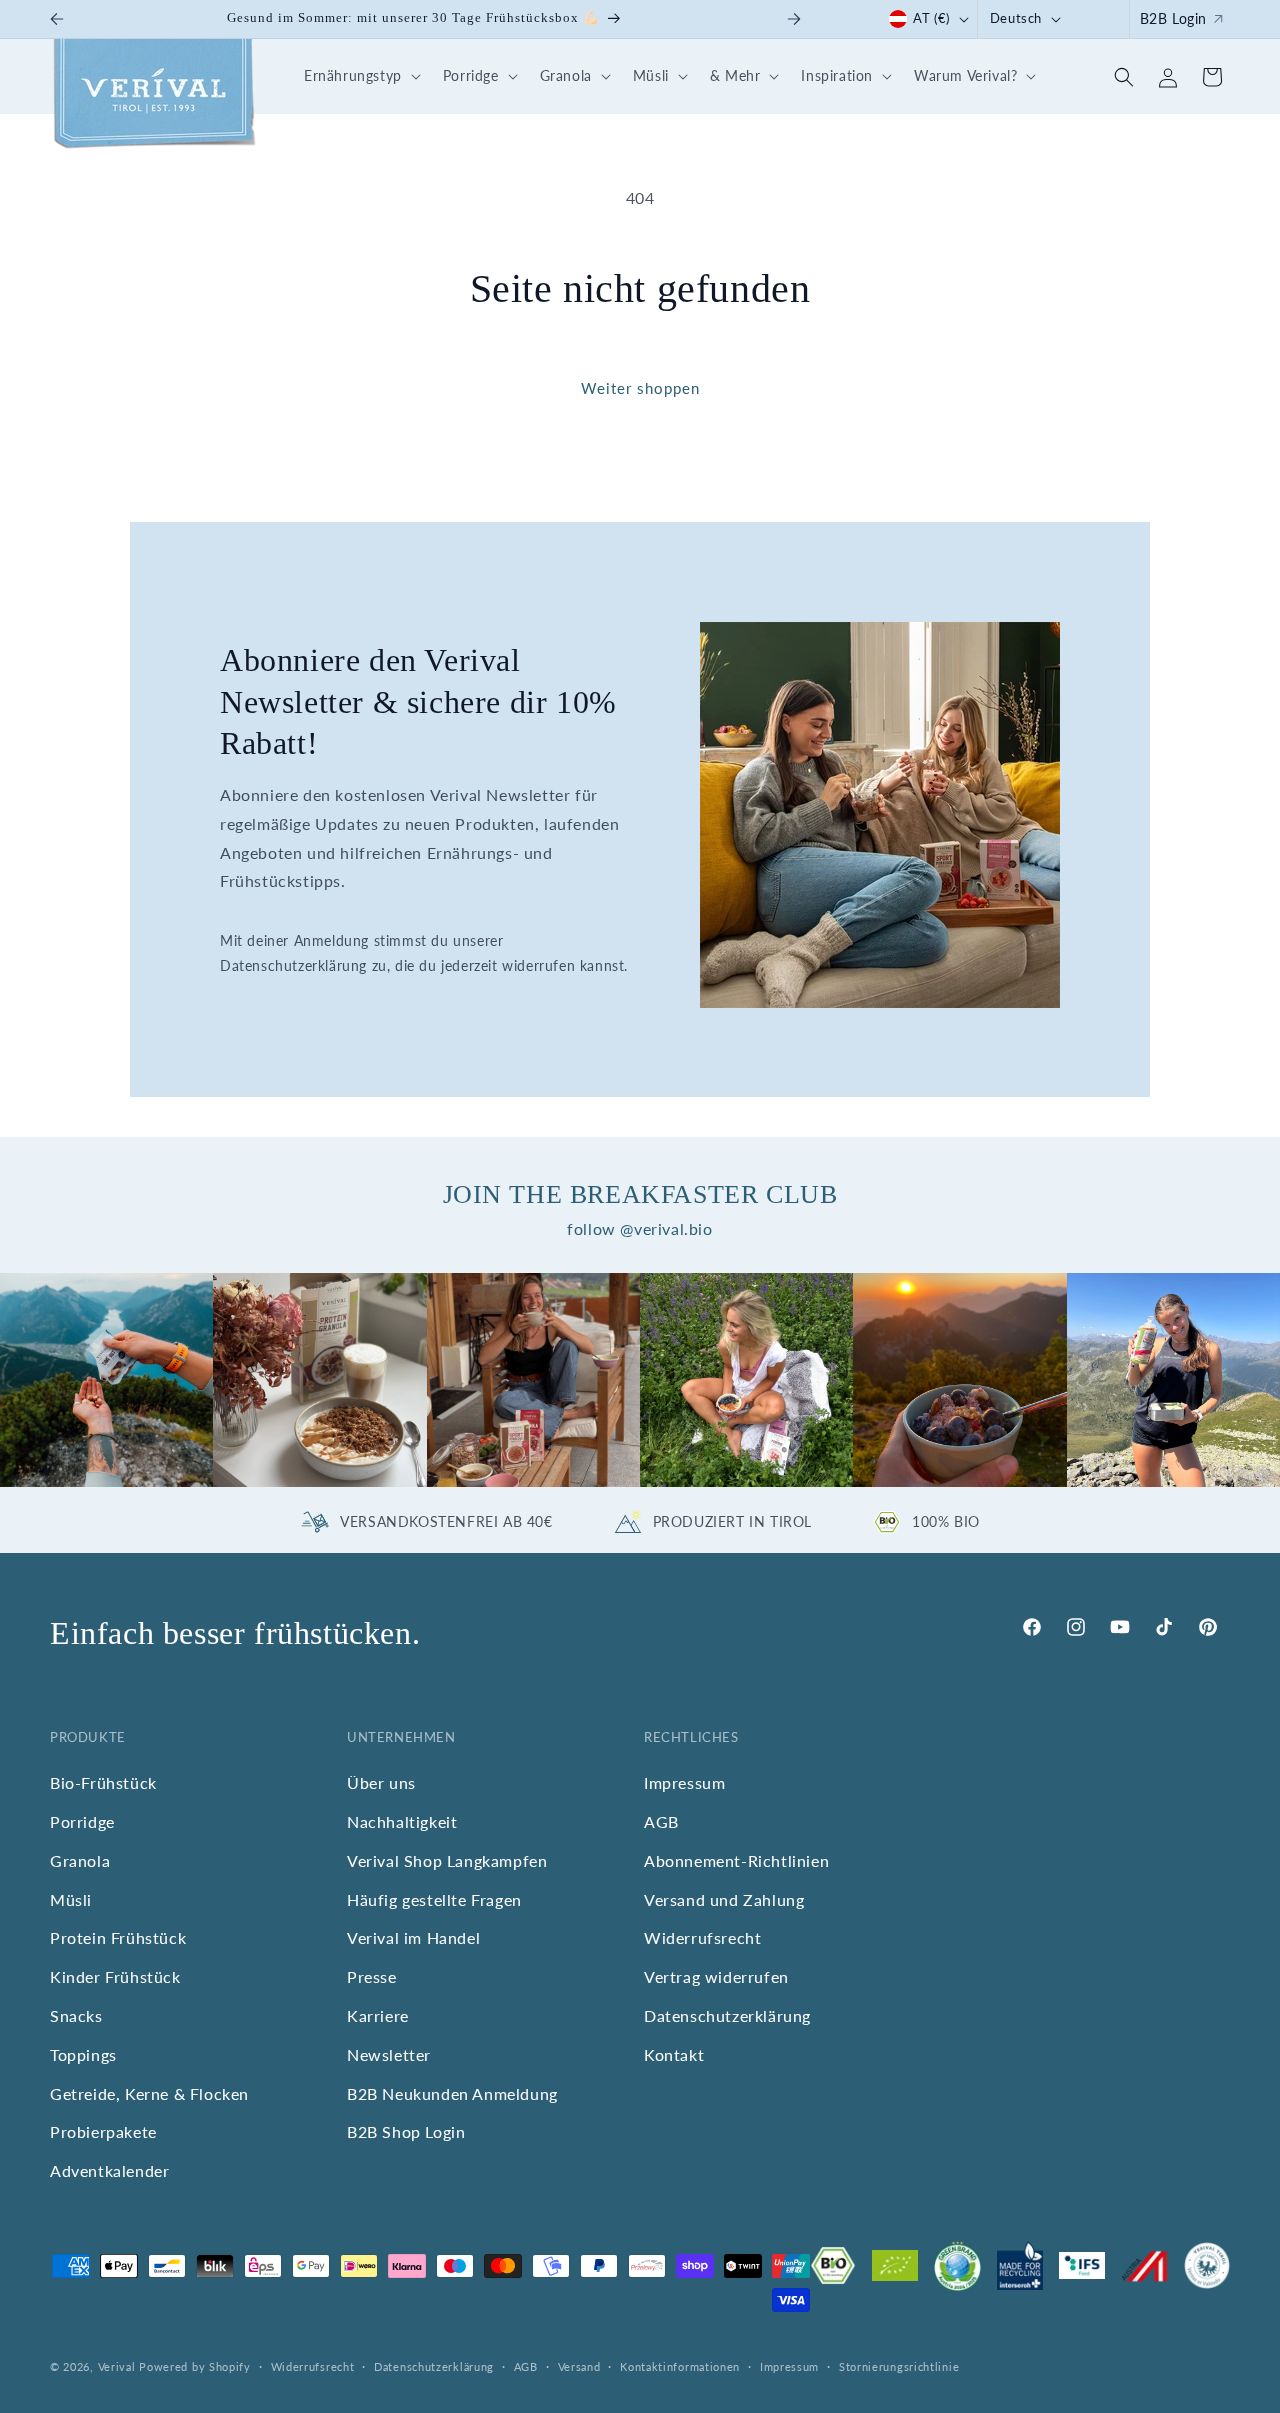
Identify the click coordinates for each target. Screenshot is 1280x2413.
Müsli (71, 1899)
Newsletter (389, 2054)
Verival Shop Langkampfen (447, 1860)
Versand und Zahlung (724, 1899)
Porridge (82, 1821)
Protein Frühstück (118, 1938)
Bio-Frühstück (103, 1782)
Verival (117, 2366)
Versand (579, 2366)
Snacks (76, 2015)
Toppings (83, 2054)
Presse (372, 1976)
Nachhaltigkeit (402, 1821)
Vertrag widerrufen (716, 1976)
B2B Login (1173, 18)
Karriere (378, 2015)
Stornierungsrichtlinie (899, 2366)
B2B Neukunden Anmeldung (452, 2093)
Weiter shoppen (640, 388)
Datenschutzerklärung (727, 2015)
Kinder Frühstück (115, 1976)
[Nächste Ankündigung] (794, 19)
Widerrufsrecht (702, 1938)
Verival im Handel (413, 1938)
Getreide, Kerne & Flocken (149, 2093)
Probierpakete (103, 2132)
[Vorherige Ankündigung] (57, 19)
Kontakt (674, 2054)
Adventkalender (109, 2170)
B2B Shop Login (406, 2132)
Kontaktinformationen (680, 2366)
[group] (106, 1379)
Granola (80, 1860)
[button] (359, 76)
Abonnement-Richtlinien (736, 1860)
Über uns (381, 1782)
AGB (661, 1821)
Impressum (684, 1782)
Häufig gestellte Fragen (434, 1899)
